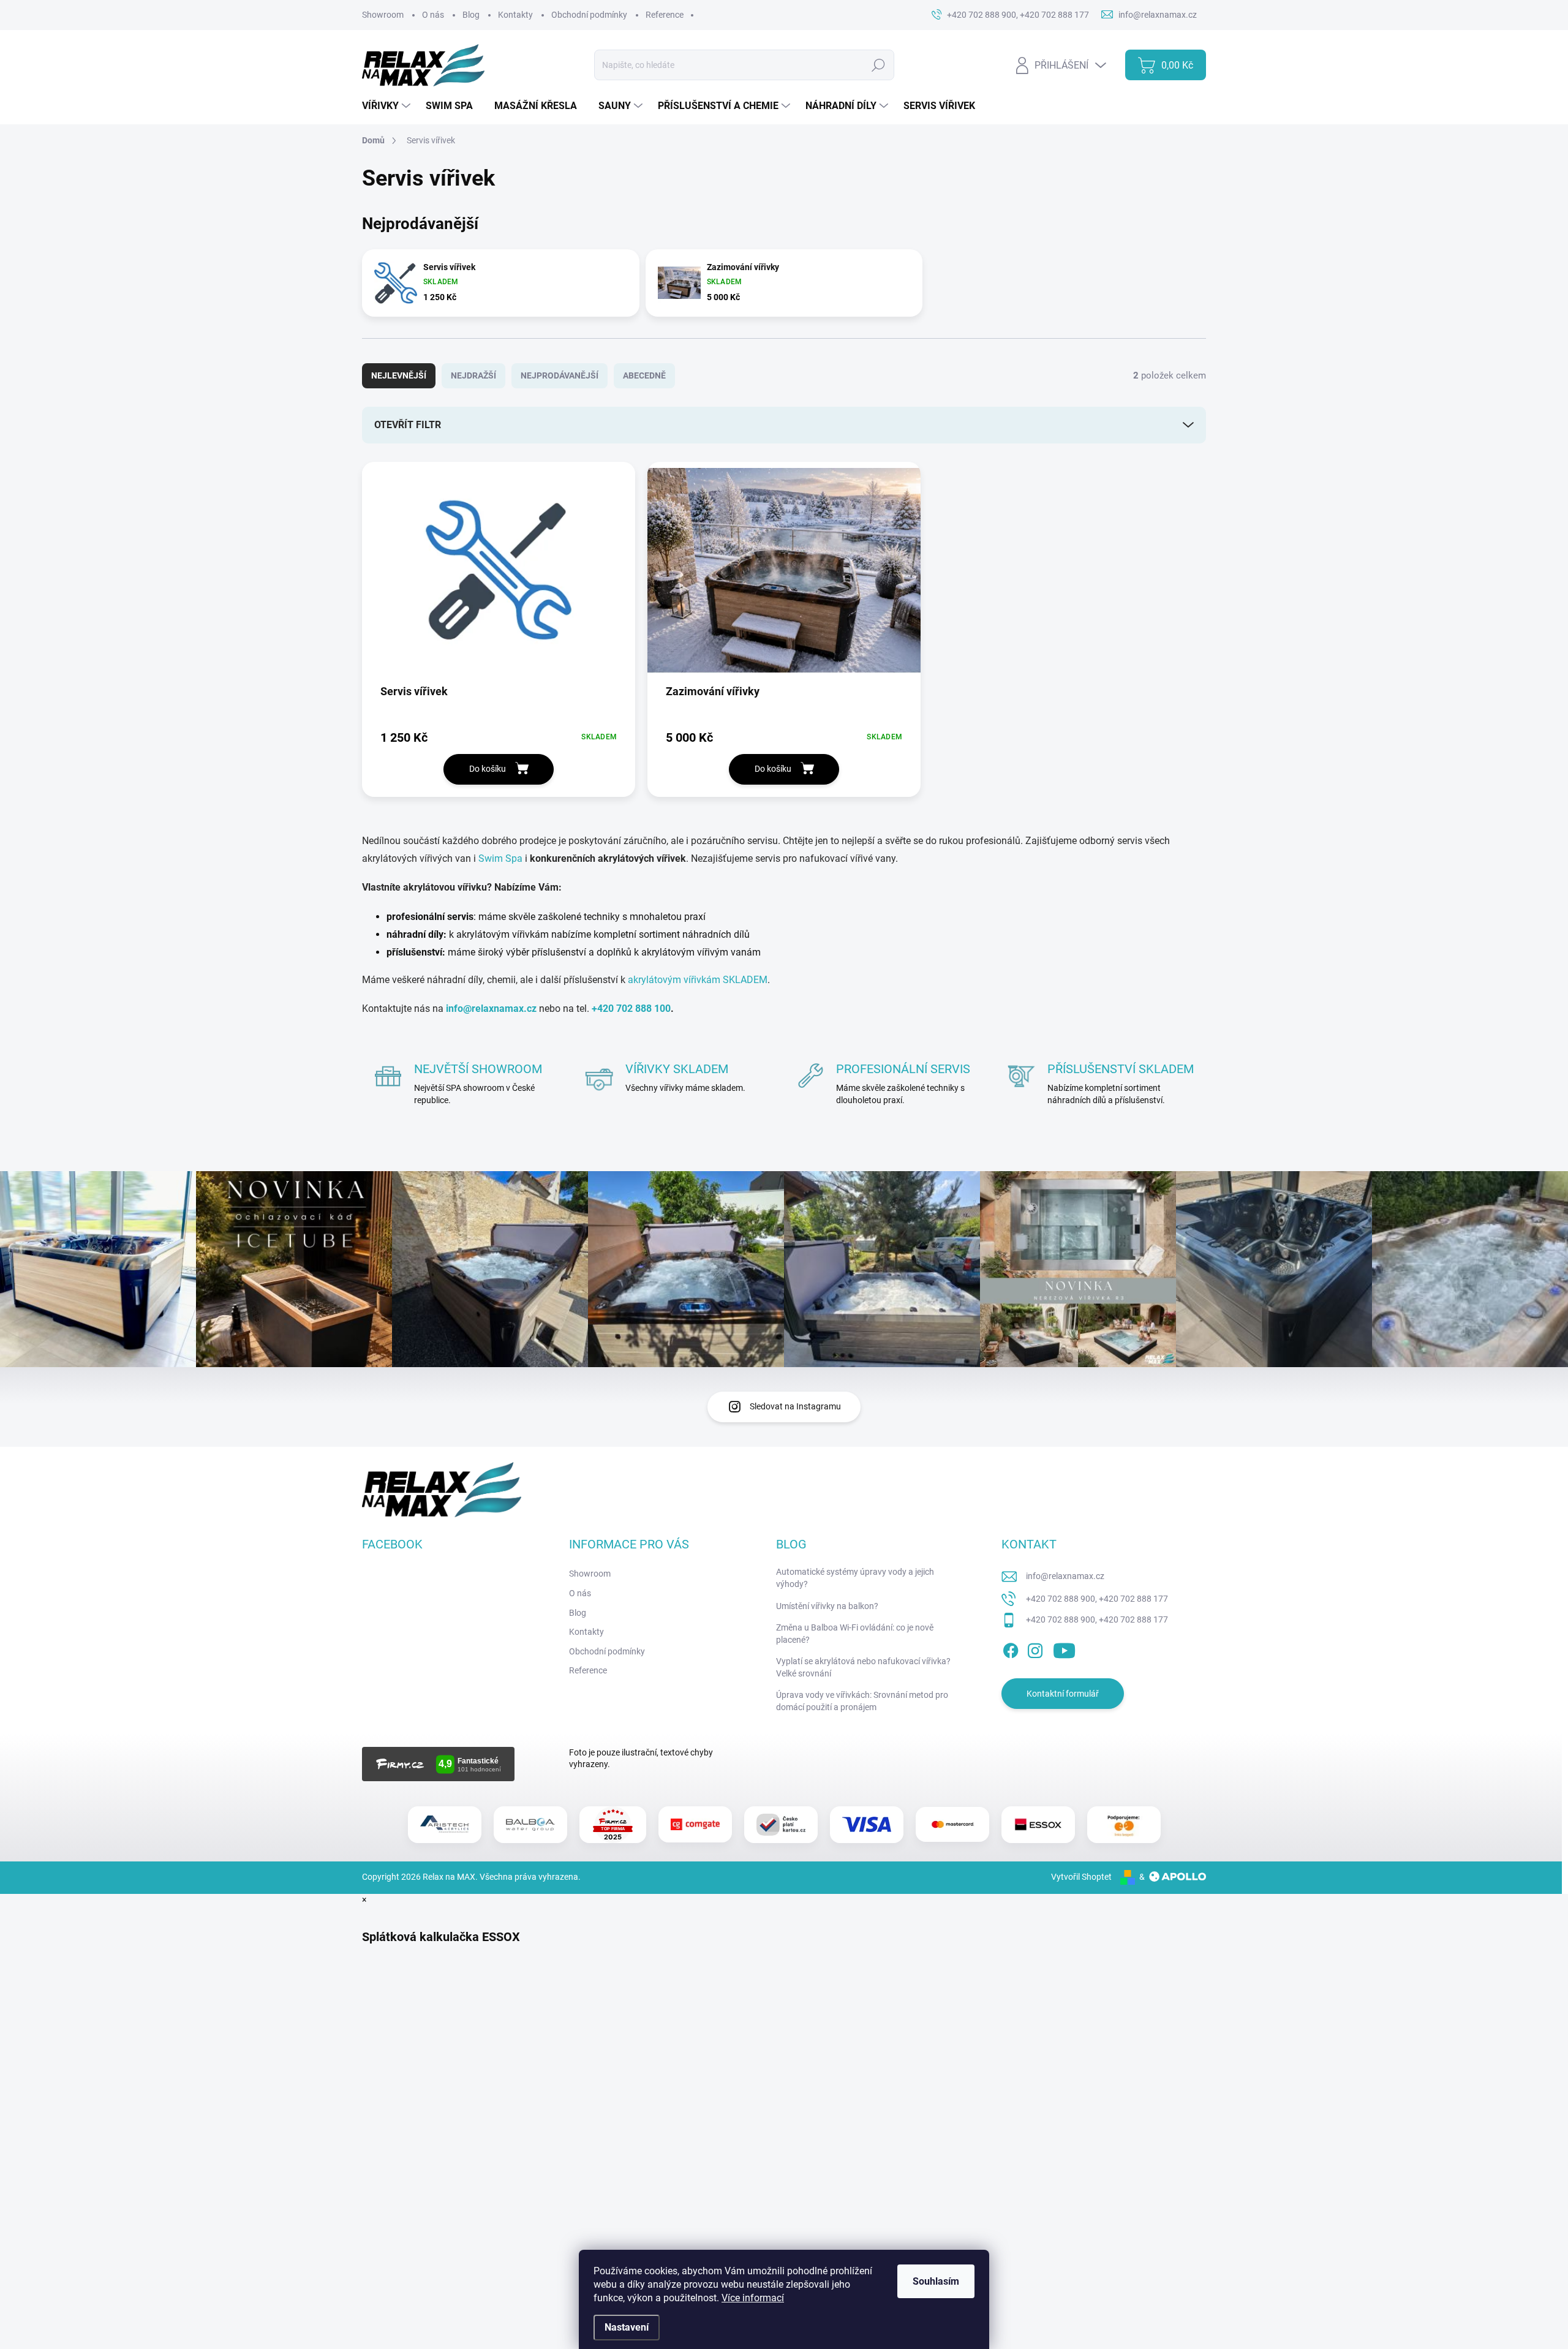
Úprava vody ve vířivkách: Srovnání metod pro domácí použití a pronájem (862, 1701)
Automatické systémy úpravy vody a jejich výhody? (855, 1578)
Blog (471, 15)
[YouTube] (1064, 1649)
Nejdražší (473, 375)
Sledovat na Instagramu (795, 1406)
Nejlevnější (399, 375)
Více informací (753, 2298)
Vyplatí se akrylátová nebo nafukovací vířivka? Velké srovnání (863, 1667)
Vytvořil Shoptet (1081, 1877)
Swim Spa (500, 858)
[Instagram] (1035, 1649)
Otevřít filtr (408, 425)
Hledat (878, 65)
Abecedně (644, 375)
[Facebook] (1011, 1649)
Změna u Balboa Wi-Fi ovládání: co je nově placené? (855, 1634)
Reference (665, 15)
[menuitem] (388, 106)
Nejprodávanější (560, 375)
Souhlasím (936, 2281)
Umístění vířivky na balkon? (827, 1606)
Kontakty (515, 15)
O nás (433, 15)
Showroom (383, 15)
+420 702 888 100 (631, 1009)
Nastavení (627, 2327)
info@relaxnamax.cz (1065, 1576)
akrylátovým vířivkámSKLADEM (698, 980)
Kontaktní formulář (1063, 1694)
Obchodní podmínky (589, 15)
